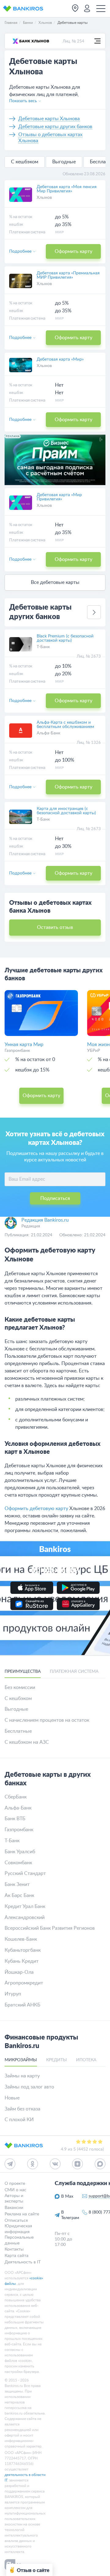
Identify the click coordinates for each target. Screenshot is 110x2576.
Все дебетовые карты (55, 582)
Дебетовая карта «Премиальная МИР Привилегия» (68, 275)
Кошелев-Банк (21, 1939)
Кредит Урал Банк (25, 1906)
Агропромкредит (24, 1983)
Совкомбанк (18, 1863)
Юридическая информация (18, 2229)
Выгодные (64, 162)
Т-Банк (43, 647)
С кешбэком (25, 162)
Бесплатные (18, 1731)
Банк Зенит (17, 1884)
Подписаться (55, 1198)
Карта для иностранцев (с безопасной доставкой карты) (66, 811)
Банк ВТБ (15, 1819)
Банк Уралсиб (20, 1852)
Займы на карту (22, 2076)
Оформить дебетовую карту (36, 1509)
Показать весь (23, 101)
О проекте (15, 2184)
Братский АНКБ (22, 2005)
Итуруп (13, 1994)
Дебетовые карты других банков (55, 127)
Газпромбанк (19, 1830)
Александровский (25, 1917)
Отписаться (16, 2220)
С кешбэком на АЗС (27, 1742)
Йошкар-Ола (19, 1972)
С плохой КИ (19, 2120)
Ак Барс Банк (19, 1895)
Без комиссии (20, 1687)
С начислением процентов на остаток (47, 1720)
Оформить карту (73, 251)
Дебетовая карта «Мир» (60, 359)
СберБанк (16, 1797)
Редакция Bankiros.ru (45, 1220)
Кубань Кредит (22, 1961)
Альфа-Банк (48, 733)
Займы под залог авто (29, 2087)
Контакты (14, 2249)
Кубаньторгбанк (23, 1950)
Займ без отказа (22, 2109)
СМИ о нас (15, 2190)
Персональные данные (19, 2240)
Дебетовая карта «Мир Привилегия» (59, 497)
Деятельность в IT (23, 2262)
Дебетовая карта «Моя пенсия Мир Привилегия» (67, 189)
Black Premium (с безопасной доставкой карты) (65, 638)
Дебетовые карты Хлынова (49, 119)
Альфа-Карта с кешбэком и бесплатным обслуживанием (65, 725)
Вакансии (14, 2207)
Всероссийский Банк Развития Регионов (50, 1928)
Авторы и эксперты (14, 2198)
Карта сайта (16, 2256)
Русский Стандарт (25, 1873)
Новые (12, 2098)
